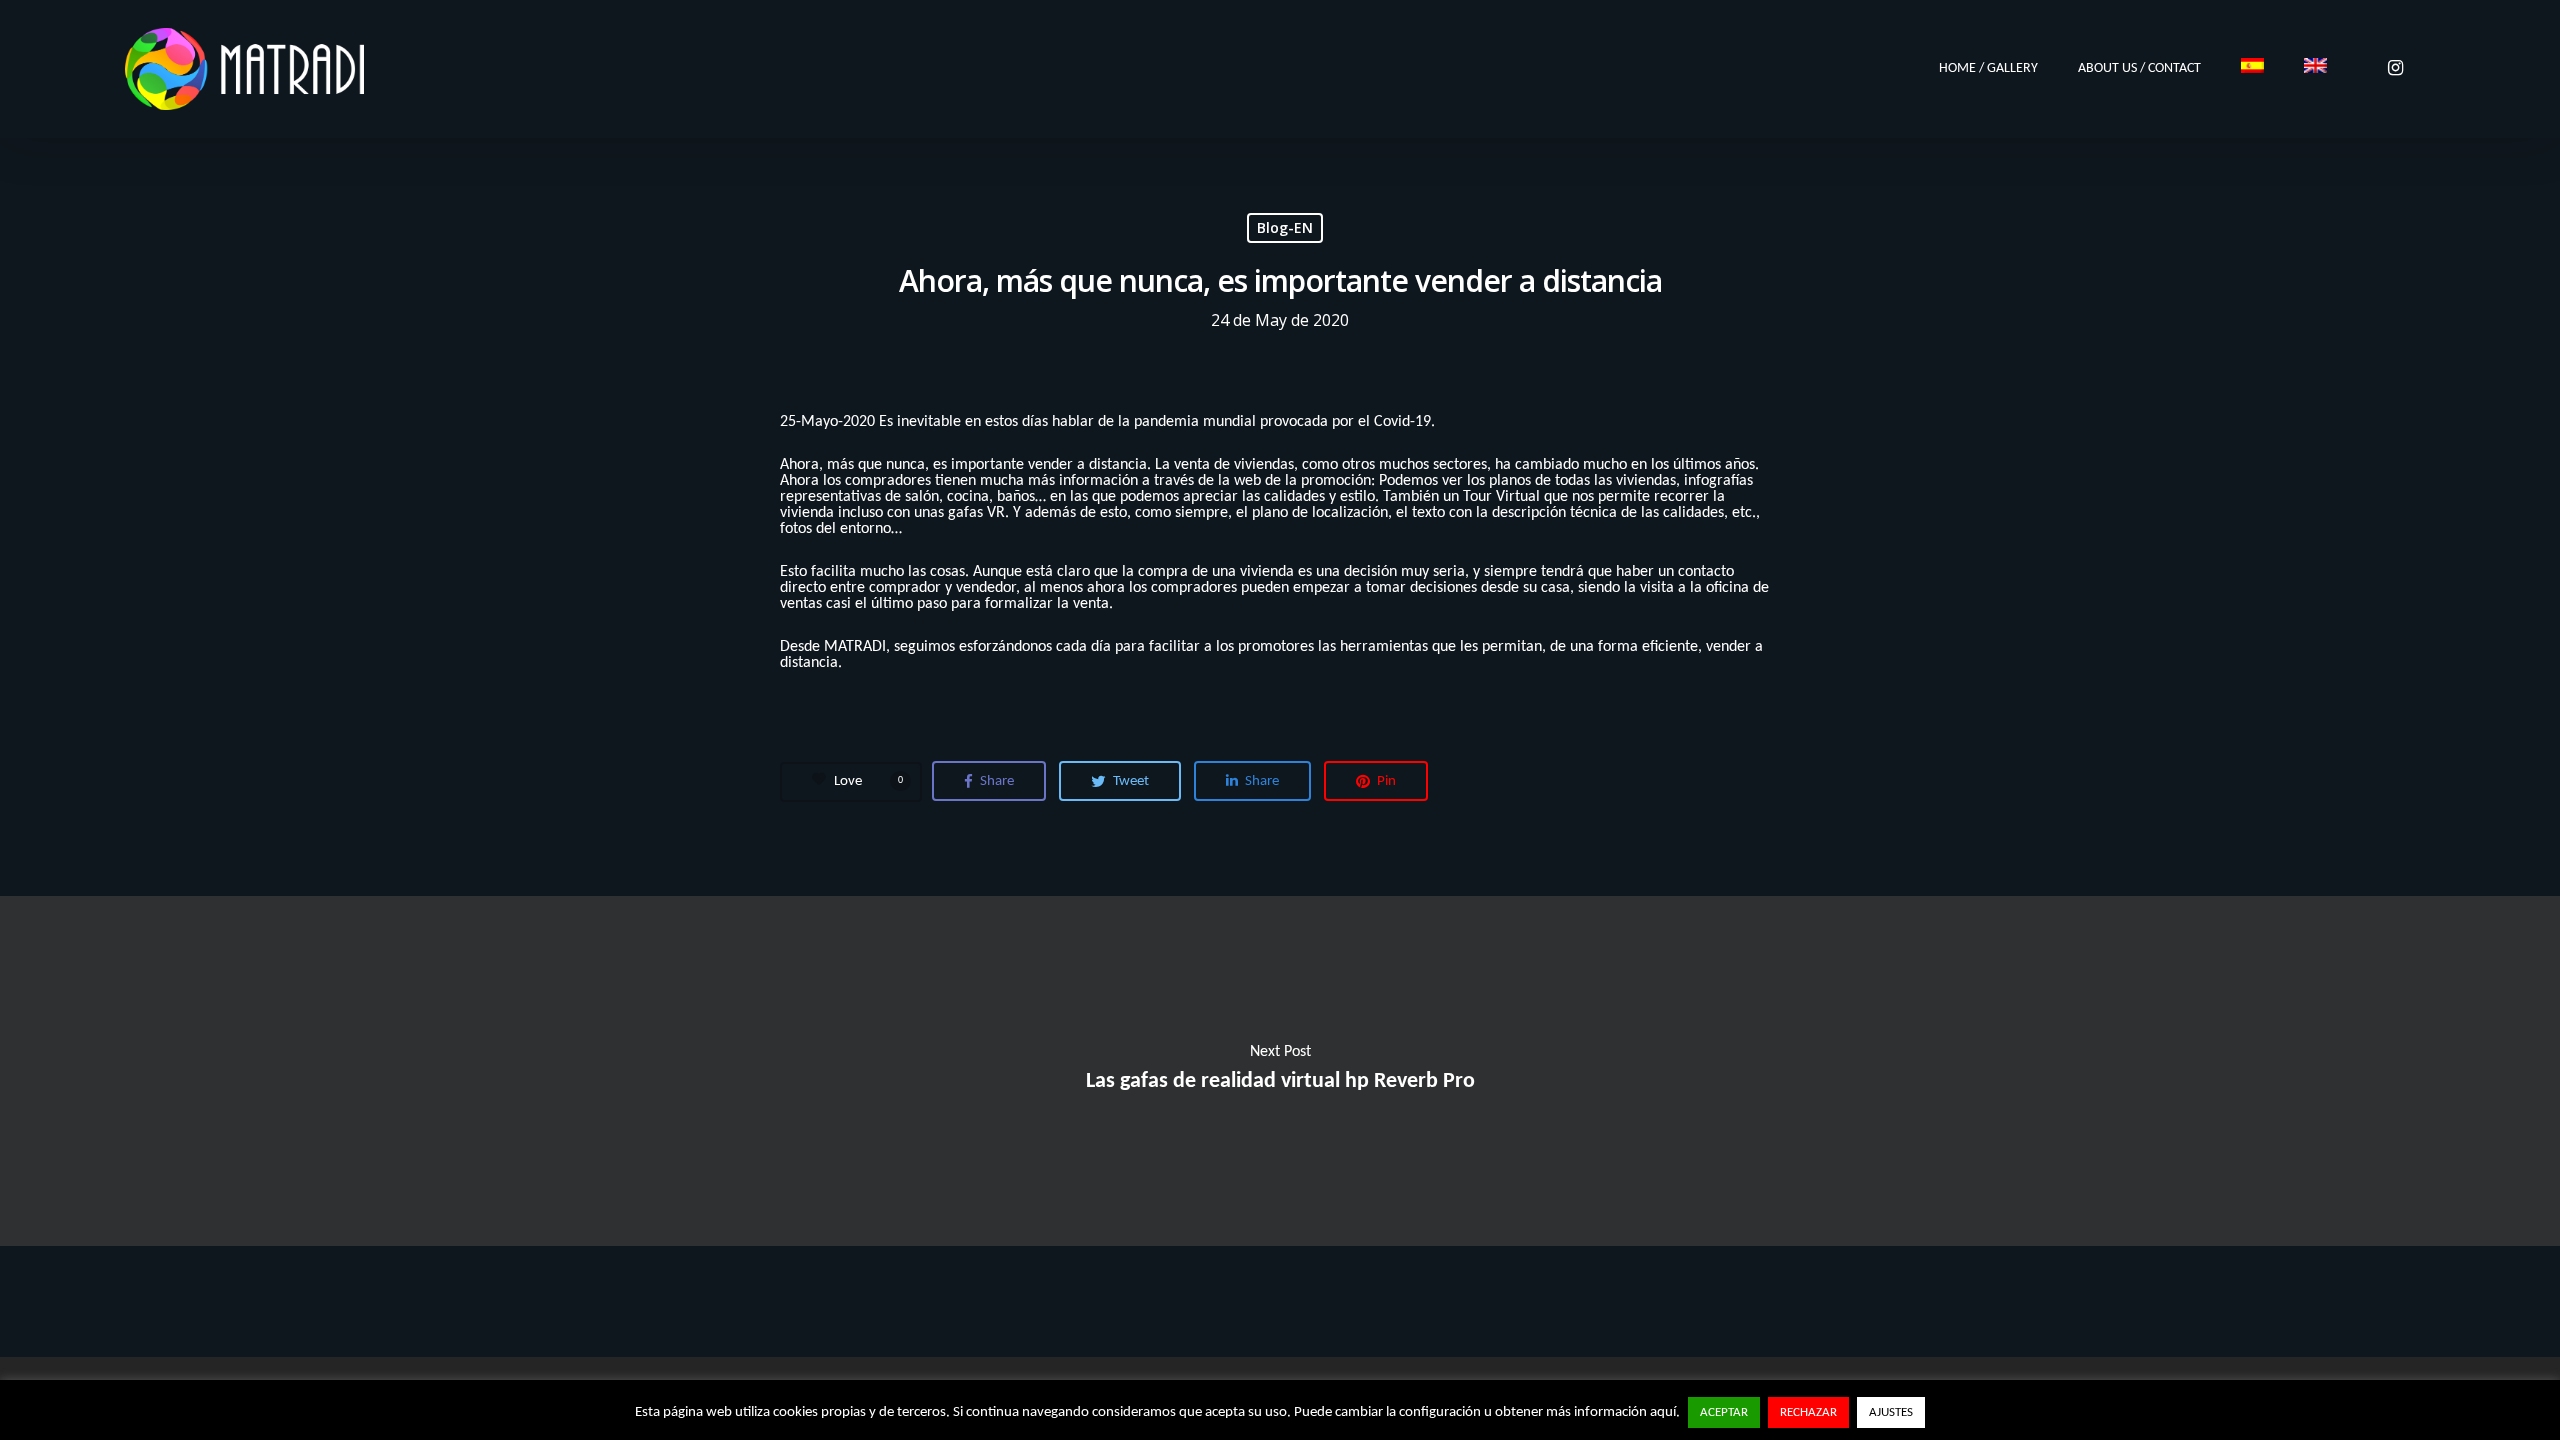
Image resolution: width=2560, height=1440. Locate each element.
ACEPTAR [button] (1724, 1412)
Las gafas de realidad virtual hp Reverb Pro (1280, 1071)
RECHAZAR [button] (1808, 1412)
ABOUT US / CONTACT (2139, 68)
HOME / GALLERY (1988, 68)
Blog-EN (1285, 227)
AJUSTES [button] (1891, 1412)
